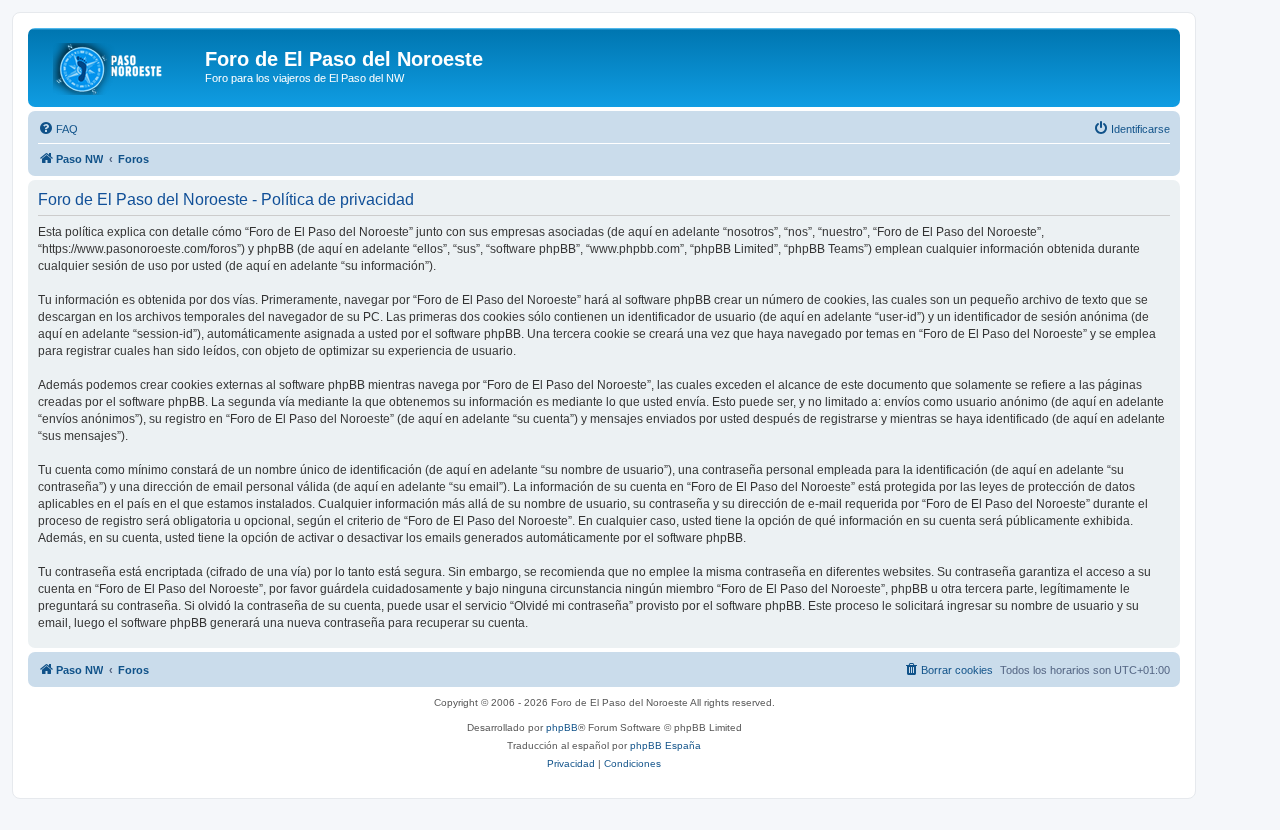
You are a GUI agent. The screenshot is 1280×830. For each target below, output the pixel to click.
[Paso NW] (119, 65)
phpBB (562, 727)
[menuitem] (58, 129)
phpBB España (665, 745)
